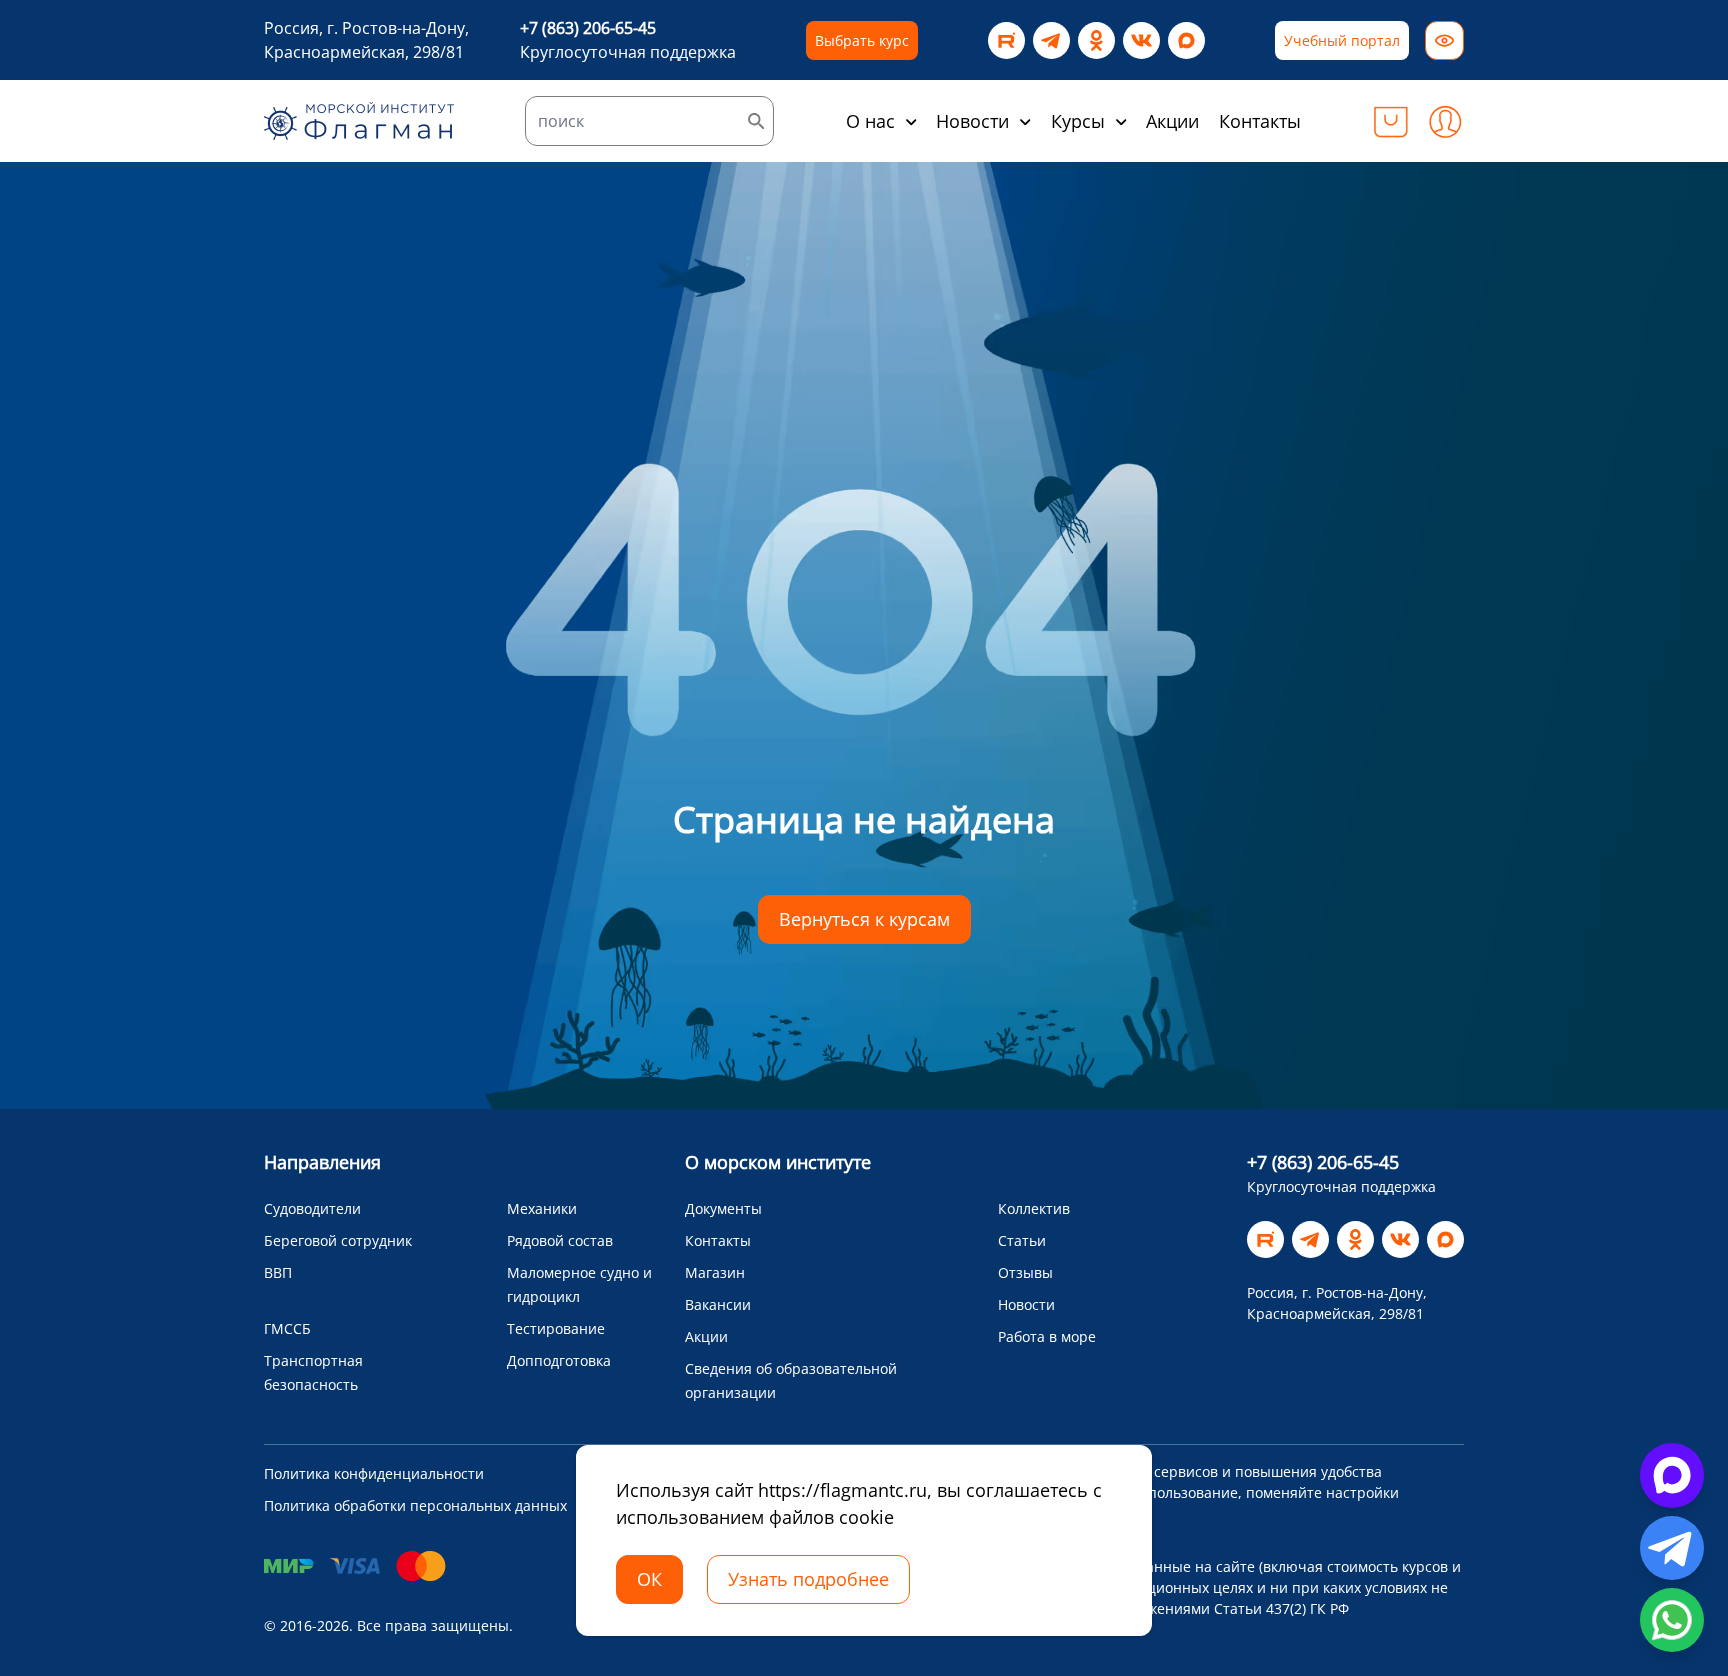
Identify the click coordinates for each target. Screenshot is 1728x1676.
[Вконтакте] (1141, 40)
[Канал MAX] (1186, 40)
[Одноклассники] (1096, 40)
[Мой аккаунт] (1445, 121)
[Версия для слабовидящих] (1444, 40)
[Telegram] (1051, 40)
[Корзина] (1391, 121)
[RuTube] (1006, 40)
